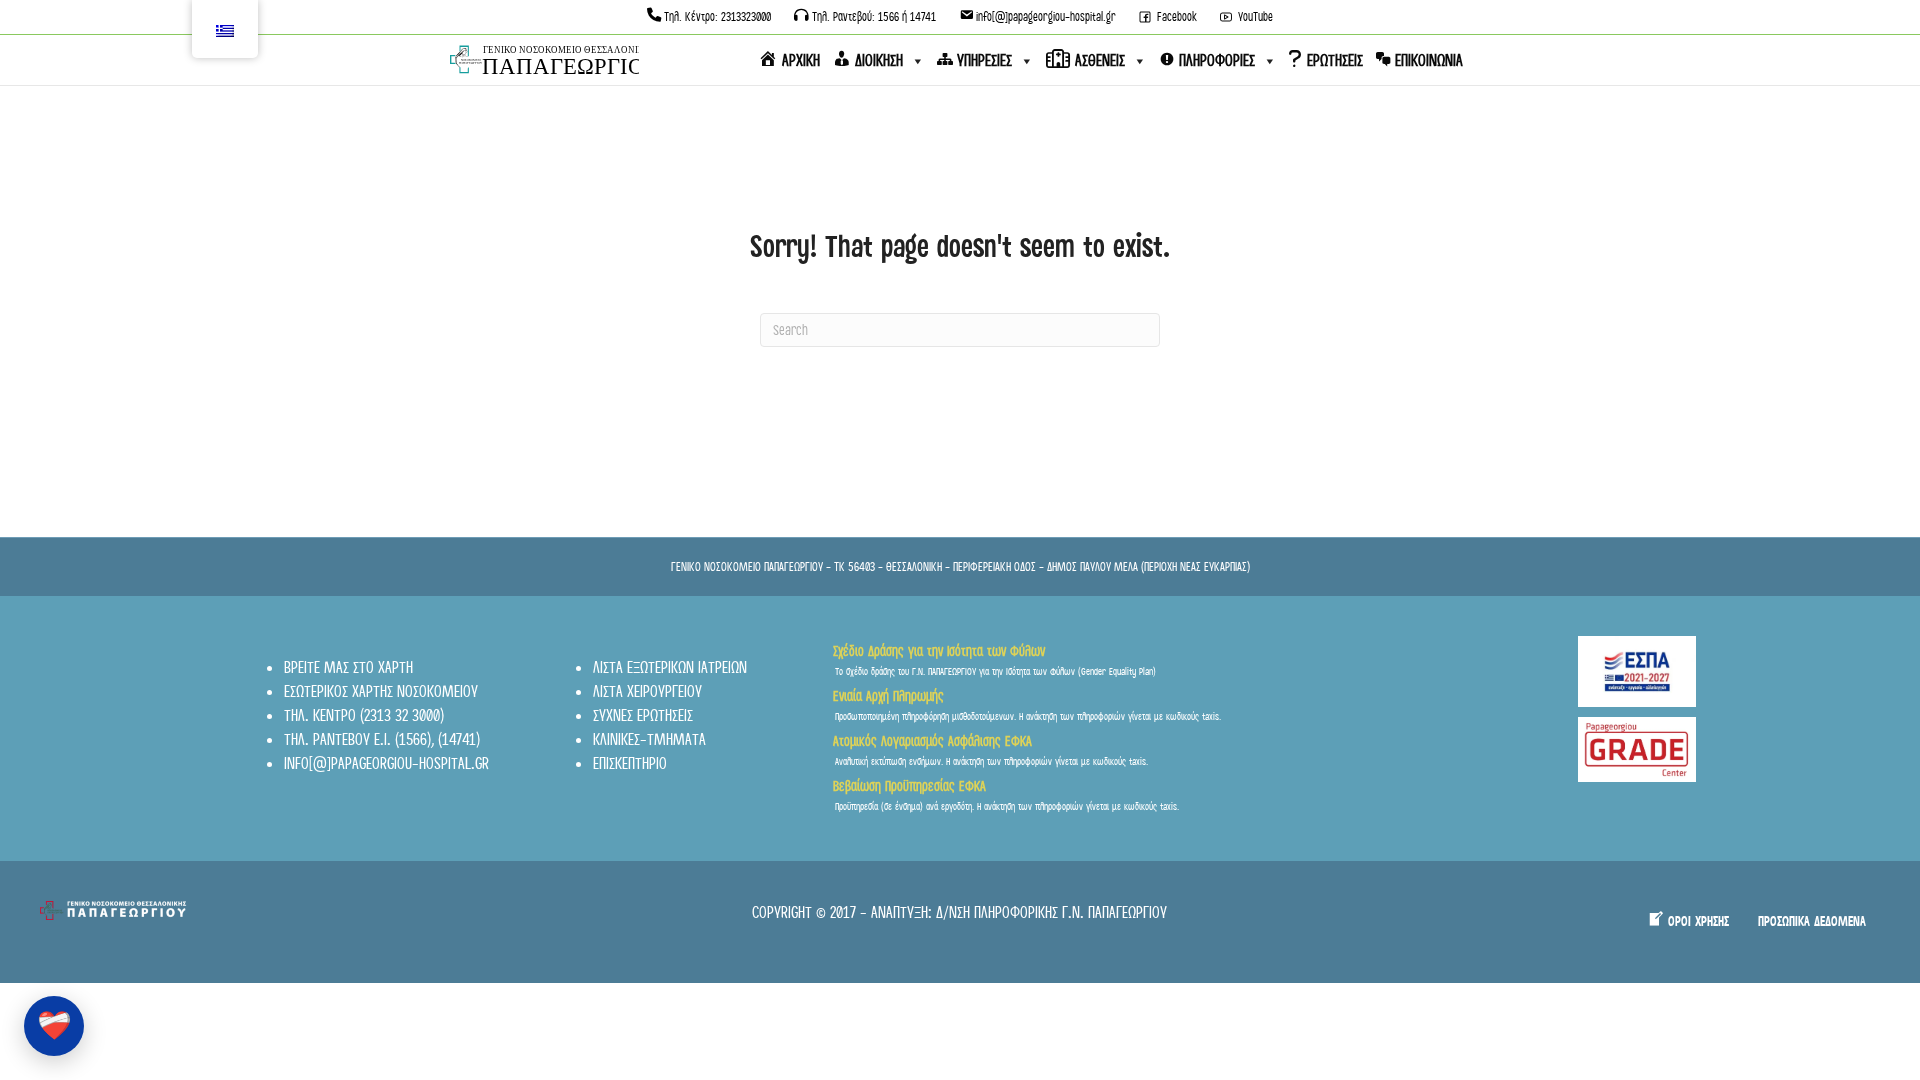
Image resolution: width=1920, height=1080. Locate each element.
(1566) (413, 739)
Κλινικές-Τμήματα (649, 739)
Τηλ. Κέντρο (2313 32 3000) (364, 715)
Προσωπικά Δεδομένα (1812, 921)
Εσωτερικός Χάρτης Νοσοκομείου (381, 691)
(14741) (459, 739)
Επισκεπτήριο (630, 763)
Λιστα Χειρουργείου (647, 691)
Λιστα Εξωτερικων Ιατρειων (670, 667)
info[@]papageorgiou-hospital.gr (386, 763)
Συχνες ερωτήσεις (643, 715)
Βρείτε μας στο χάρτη (348, 667)
